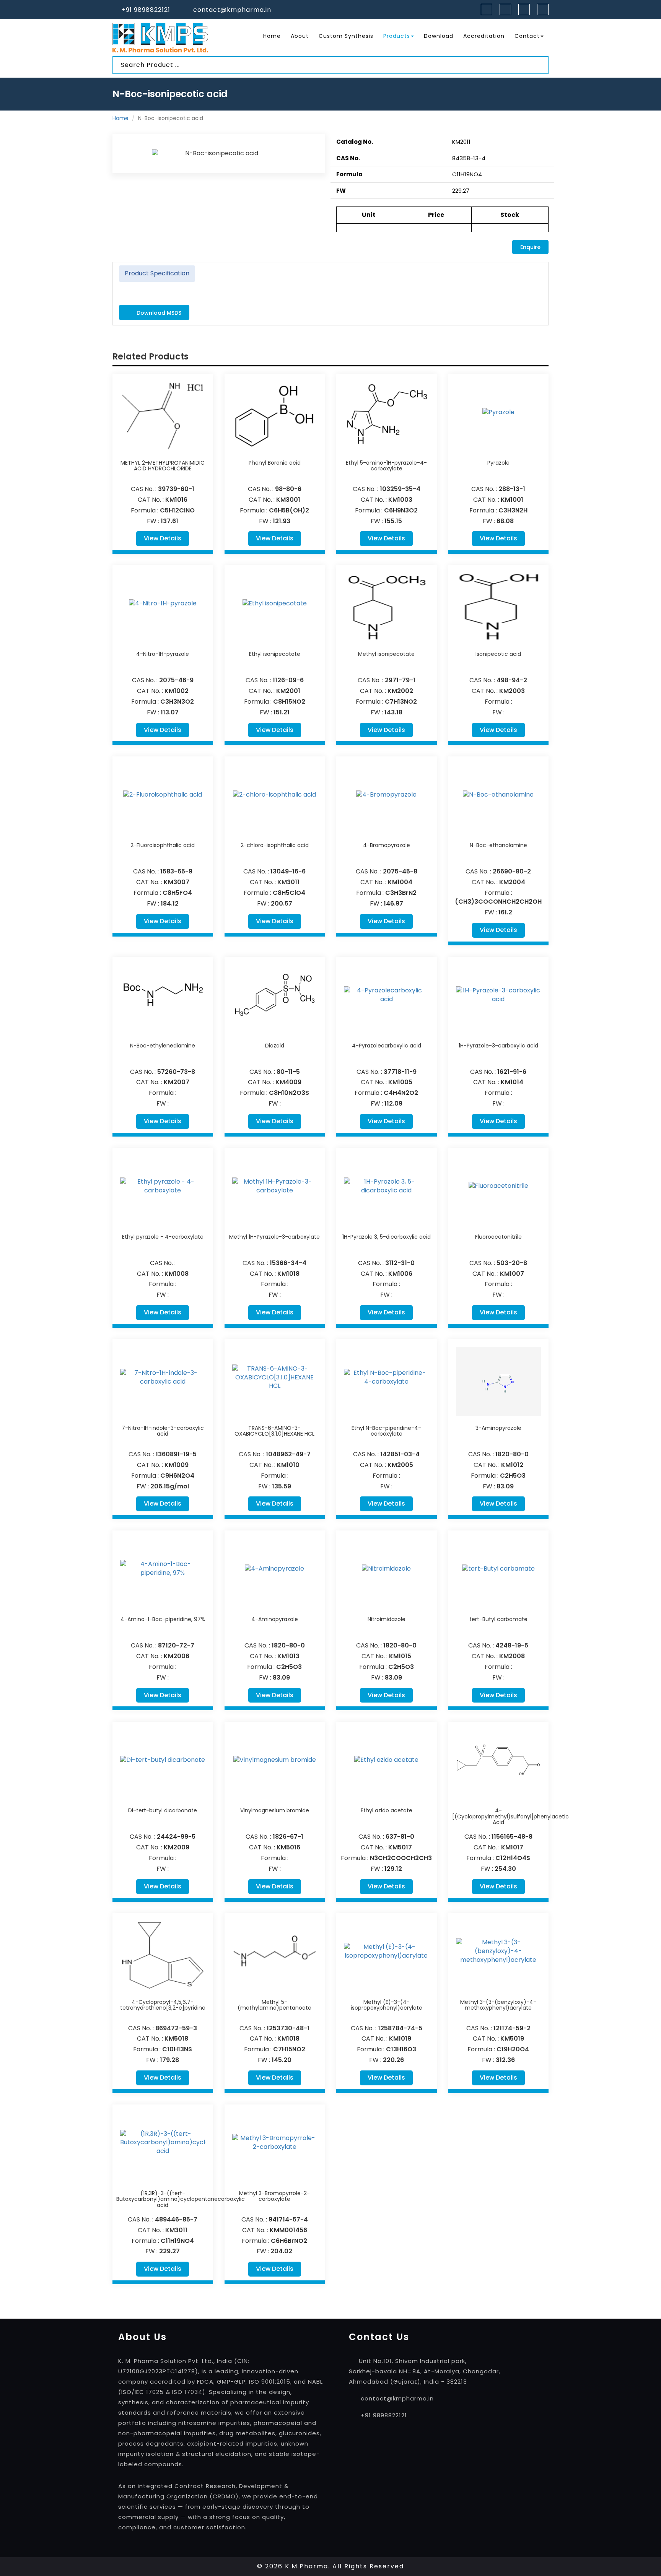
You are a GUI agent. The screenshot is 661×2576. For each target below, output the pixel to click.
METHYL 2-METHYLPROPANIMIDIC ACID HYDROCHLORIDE (163, 466)
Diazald (275, 1046)
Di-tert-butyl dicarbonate (163, 1810)
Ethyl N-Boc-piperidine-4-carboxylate (386, 1431)
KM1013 (288, 1656)
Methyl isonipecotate (386, 654)
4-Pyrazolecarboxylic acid (387, 1046)
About (300, 36)
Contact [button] (527, 36)
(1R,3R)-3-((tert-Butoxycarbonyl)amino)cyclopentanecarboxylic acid (181, 2199)
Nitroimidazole (387, 1619)
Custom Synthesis (346, 36)
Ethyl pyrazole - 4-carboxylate (163, 1237)
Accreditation (484, 36)
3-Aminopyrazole (498, 1428)
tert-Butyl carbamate (498, 1619)
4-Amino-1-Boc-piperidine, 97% (163, 1619)
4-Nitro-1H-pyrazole (163, 654)
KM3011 (288, 882)
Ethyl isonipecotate (275, 654)
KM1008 (177, 1274)
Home (272, 36)
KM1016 (176, 500)
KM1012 (512, 1465)
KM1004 (400, 882)
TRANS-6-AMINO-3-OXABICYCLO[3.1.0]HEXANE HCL (274, 1431)
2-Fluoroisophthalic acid (163, 845)
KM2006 (177, 1656)
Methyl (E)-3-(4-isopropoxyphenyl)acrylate (387, 2005)
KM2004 (512, 882)
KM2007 (177, 1082)
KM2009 (177, 1847)
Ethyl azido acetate (387, 1810)
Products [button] (397, 36)
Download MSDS (158, 313)
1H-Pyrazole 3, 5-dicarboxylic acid (387, 1237)
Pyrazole (498, 463)
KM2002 (400, 691)
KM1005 (400, 1082)
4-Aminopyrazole (275, 1619)
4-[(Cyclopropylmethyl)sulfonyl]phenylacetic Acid (510, 1816)
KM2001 (288, 691)
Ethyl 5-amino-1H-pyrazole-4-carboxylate (386, 466)
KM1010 (288, 1465)
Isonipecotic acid (498, 654)
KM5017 (400, 1847)
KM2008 (512, 1656)
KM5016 (288, 1847)
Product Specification (157, 273)
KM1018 (288, 1274)
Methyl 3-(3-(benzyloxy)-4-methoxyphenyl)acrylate (498, 2005)
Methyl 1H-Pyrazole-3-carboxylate (274, 1237)
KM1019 (400, 2039)
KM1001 (512, 500)
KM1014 (512, 1082)
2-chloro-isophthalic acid (275, 845)
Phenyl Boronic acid (275, 463)
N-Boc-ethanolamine (498, 845)
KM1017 (512, 1847)
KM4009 (288, 1082)
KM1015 (400, 1656)
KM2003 (512, 691)
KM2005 (400, 1465)
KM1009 (177, 1465)
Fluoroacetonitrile (498, 1237)
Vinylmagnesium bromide (275, 1810)
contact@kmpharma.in (232, 10)
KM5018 (176, 2039)
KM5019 (512, 2039)
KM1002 (177, 691)
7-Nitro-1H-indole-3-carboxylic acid (163, 1431)
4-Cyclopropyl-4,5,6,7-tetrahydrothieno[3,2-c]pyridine (163, 2005)
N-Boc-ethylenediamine (163, 1046)
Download (439, 36)
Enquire (530, 247)
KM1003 (400, 500)
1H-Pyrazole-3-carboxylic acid (498, 1046)
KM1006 (400, 1274)
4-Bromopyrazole (387, 845)
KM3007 (177, 882)
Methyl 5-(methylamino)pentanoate (274, 2005)
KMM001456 (288, 2230)
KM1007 (512, 1274)
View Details (163, 538)
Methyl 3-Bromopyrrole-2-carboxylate (274, 2196)
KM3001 (288, 500)
